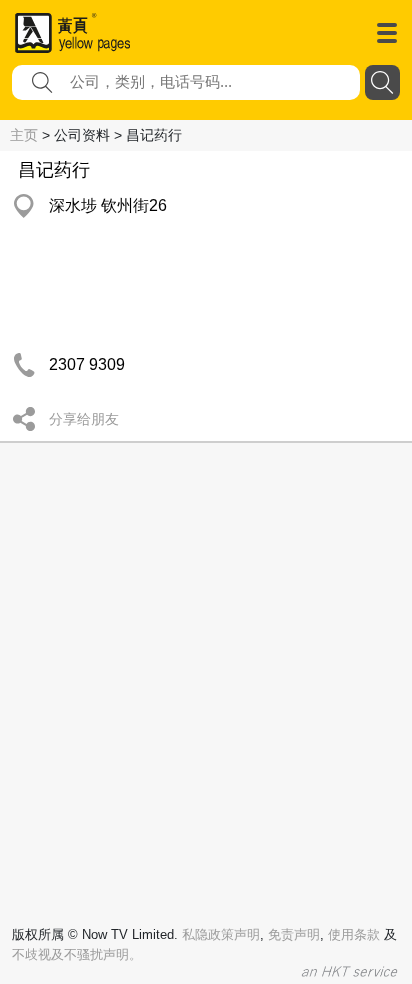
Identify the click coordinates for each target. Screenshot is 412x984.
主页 (24, 135)
